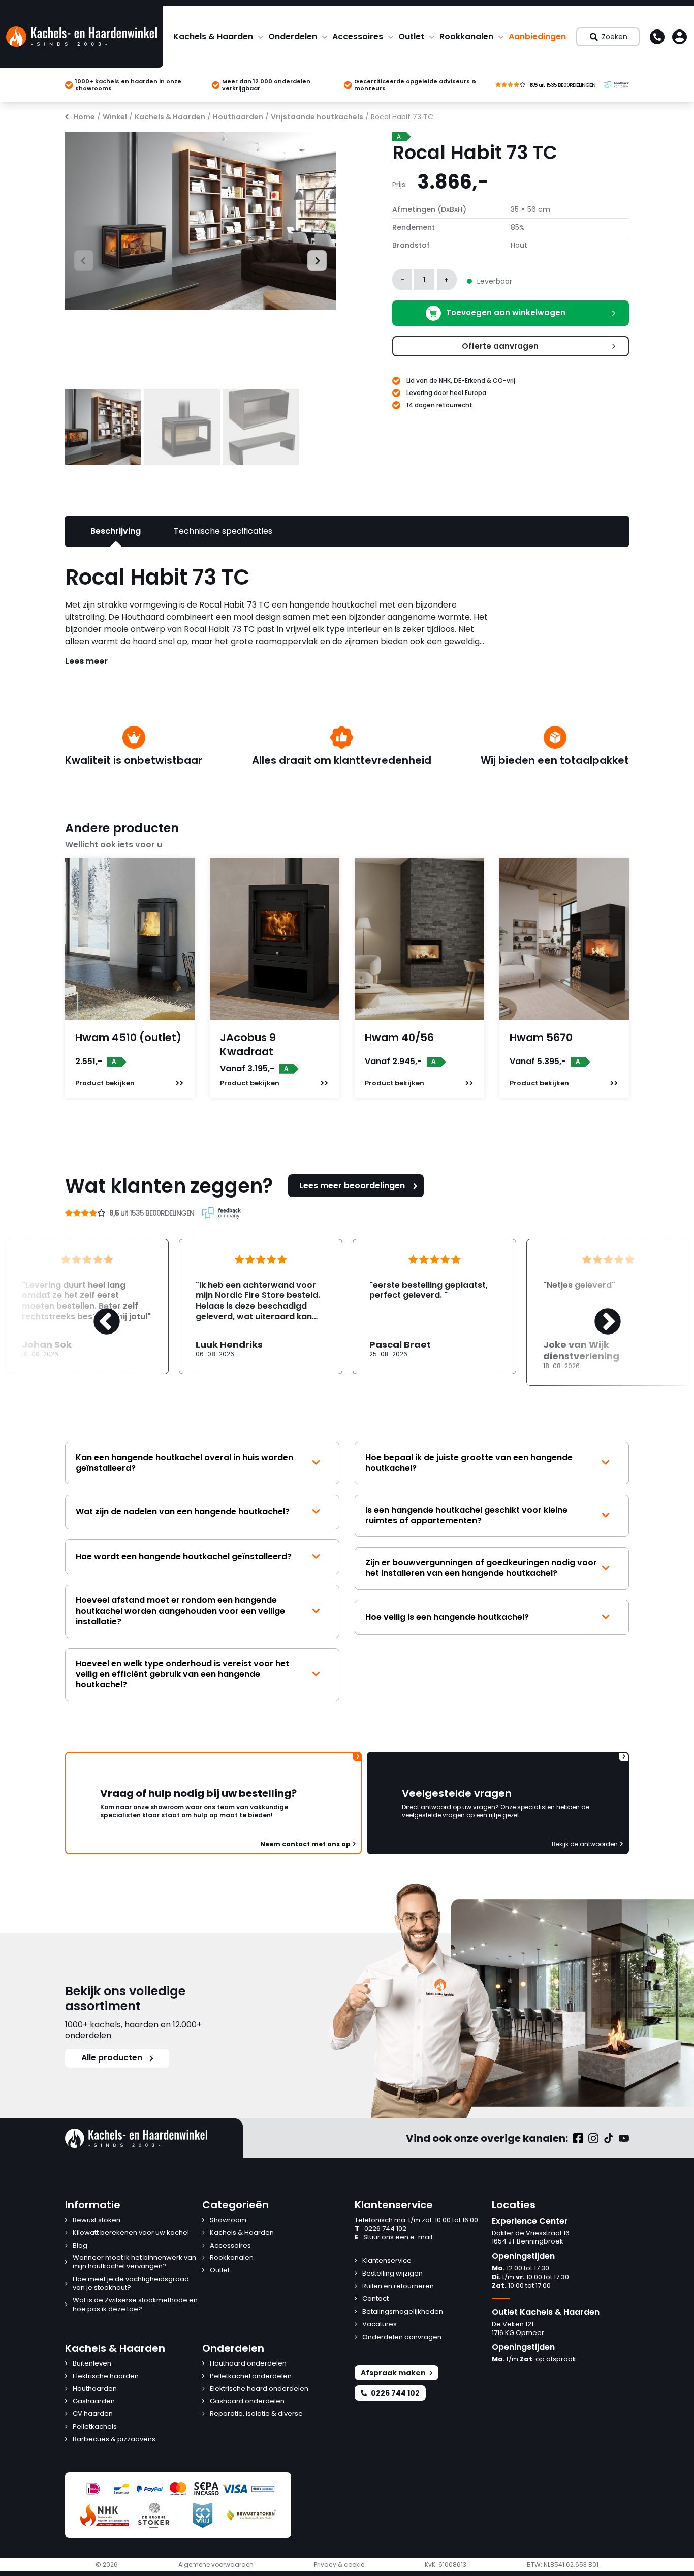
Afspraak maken (393, 2373)
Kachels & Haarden (213, 36)
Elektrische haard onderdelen (259, 2389)
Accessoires (358, 36)
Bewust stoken (97, 2220)
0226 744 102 (381, 2229)
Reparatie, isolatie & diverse (256, 2414)
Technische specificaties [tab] (223, 531)
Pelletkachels (95, 2427)
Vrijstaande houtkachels (317, 117)
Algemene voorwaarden (216, 2565)
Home (84, 117)
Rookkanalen (466, 36)
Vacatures (380, 2325)
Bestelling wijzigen (392, 2274)
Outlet (411, 36)
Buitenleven (92, 2364)
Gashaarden (94, 2401)
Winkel (115, 117)
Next (312, 259)
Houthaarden (238, 117)
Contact (375, 2299)
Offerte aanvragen (500, 346)
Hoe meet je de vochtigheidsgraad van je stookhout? (131, 2284)
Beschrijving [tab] (116, 531)
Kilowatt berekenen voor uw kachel (131, 2233)
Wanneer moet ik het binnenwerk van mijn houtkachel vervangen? (134, 2262)
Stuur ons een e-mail (393, 2238)
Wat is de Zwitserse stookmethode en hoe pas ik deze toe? (135, 2305)
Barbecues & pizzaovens (114, 2439)
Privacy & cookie (339, 2565)
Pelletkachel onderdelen (251, 2376)
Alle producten (112, 2058)
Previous (74, 259)
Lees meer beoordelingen (352, 1185)
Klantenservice (387, 2261)
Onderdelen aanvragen (402, 2337)
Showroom (228, 2220)
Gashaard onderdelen (247, 2401)
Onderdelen (293, 36)
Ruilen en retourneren (398, 2286)
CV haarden (93, 2414)
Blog (80, 2246)
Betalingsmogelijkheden (403, 2312)
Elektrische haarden (106, 2376)
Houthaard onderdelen (248, 2364)
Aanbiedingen (537, 36)
